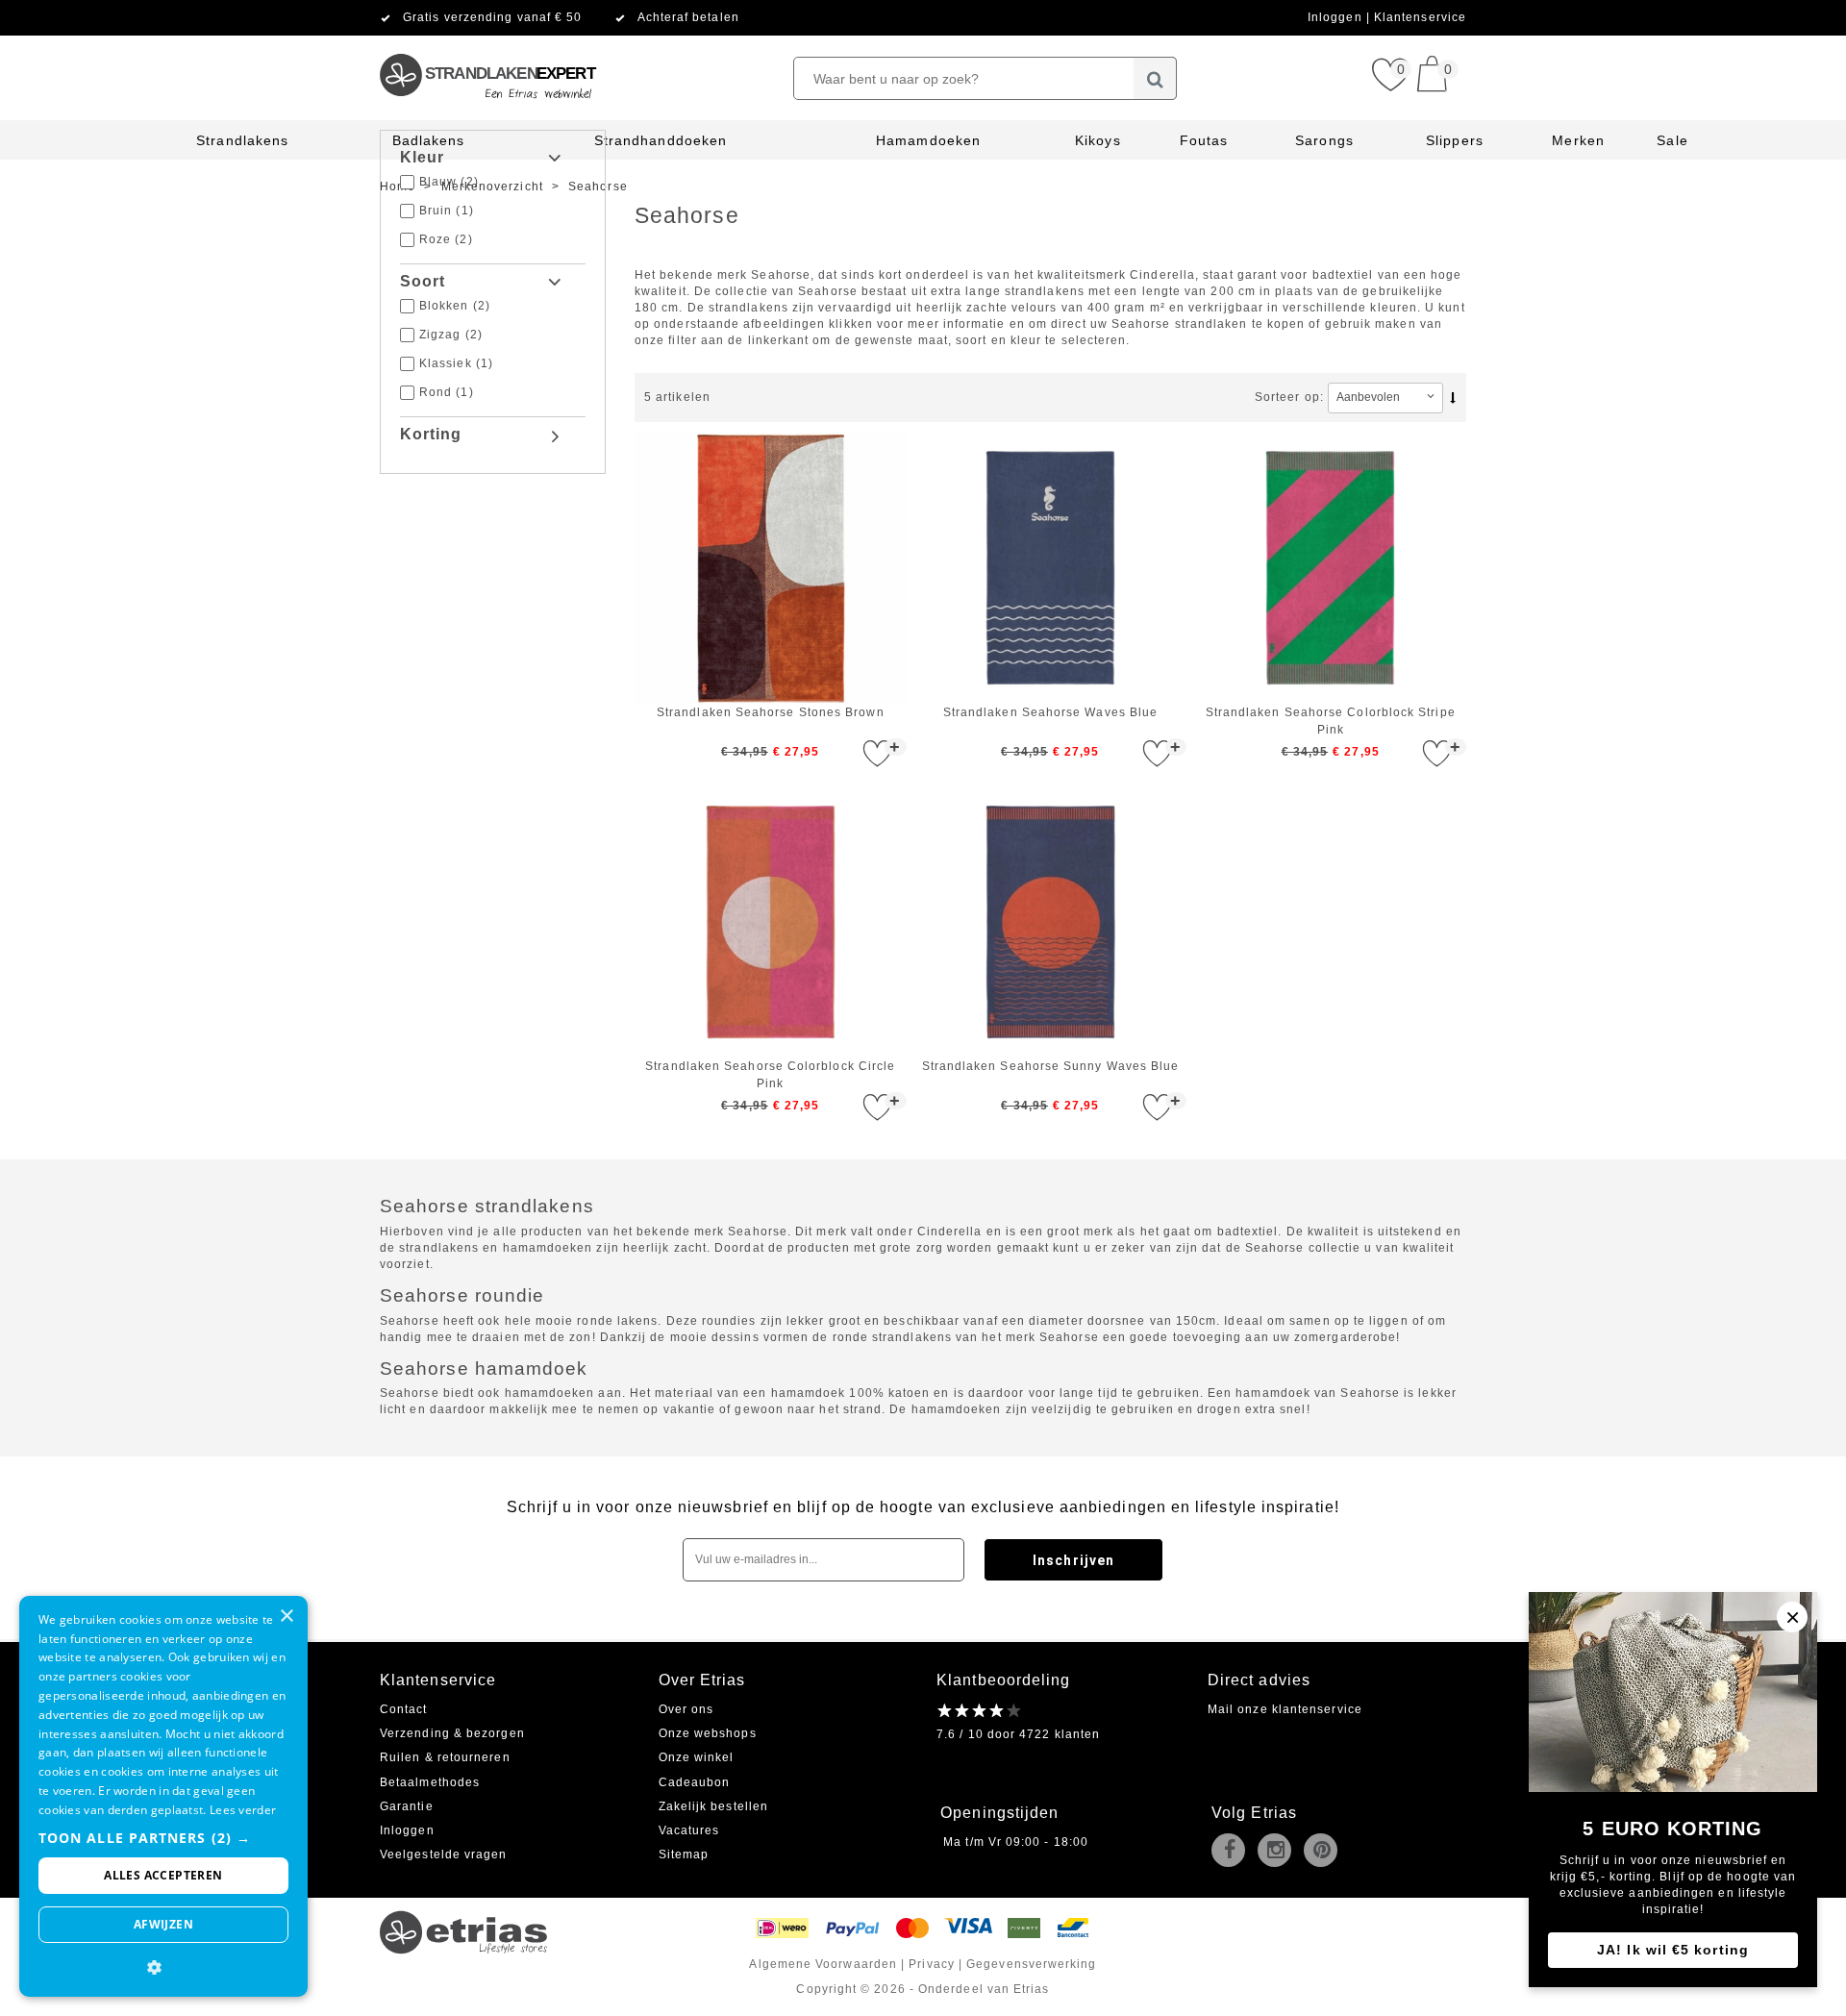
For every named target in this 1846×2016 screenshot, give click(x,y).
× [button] (286, 1617)
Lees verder (243, 1810)
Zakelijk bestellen (713, 1806)
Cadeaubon (695, 1782)
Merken (1578, 140)
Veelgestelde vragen (444, 1854)
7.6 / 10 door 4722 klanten (1018, 1734)
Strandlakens (242, 140)
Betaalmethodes (430, 1782)
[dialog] (163, 1796)
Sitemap (684, 1854)
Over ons (686, 1709)
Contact (404, 1709)
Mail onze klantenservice (1285, 1709)
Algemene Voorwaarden (823, 1964)
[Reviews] (980, 1710)
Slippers (1455, 140)
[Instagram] (1279, 1852)
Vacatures (689, 1830)
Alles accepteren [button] (163, 1875)
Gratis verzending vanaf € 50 (492, 17)
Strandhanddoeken (661, 140)
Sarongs (1324, 140)
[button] (163, 1838)
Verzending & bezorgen (452, 1733)
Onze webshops (708, 1733)
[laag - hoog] (1457, 397)
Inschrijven (1073, 1560)
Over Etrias (702, 1680)
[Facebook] (1233, 1852)
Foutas (1204, 140)
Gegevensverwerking (1031, 1964)
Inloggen (1337, 17)
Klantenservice (1420, 17)
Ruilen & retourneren (445, 1757)
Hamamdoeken (928, 140)
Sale (1672, 140)
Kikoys (1098, 140)
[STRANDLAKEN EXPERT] (486, 43)
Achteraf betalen (688, 17)
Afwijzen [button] (163, 1924)
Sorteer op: (1289, 397)
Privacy (932, 1964)
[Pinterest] (1325, 1852)
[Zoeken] (1155, 78)
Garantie (407, 1806)
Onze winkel (697, 1757)
